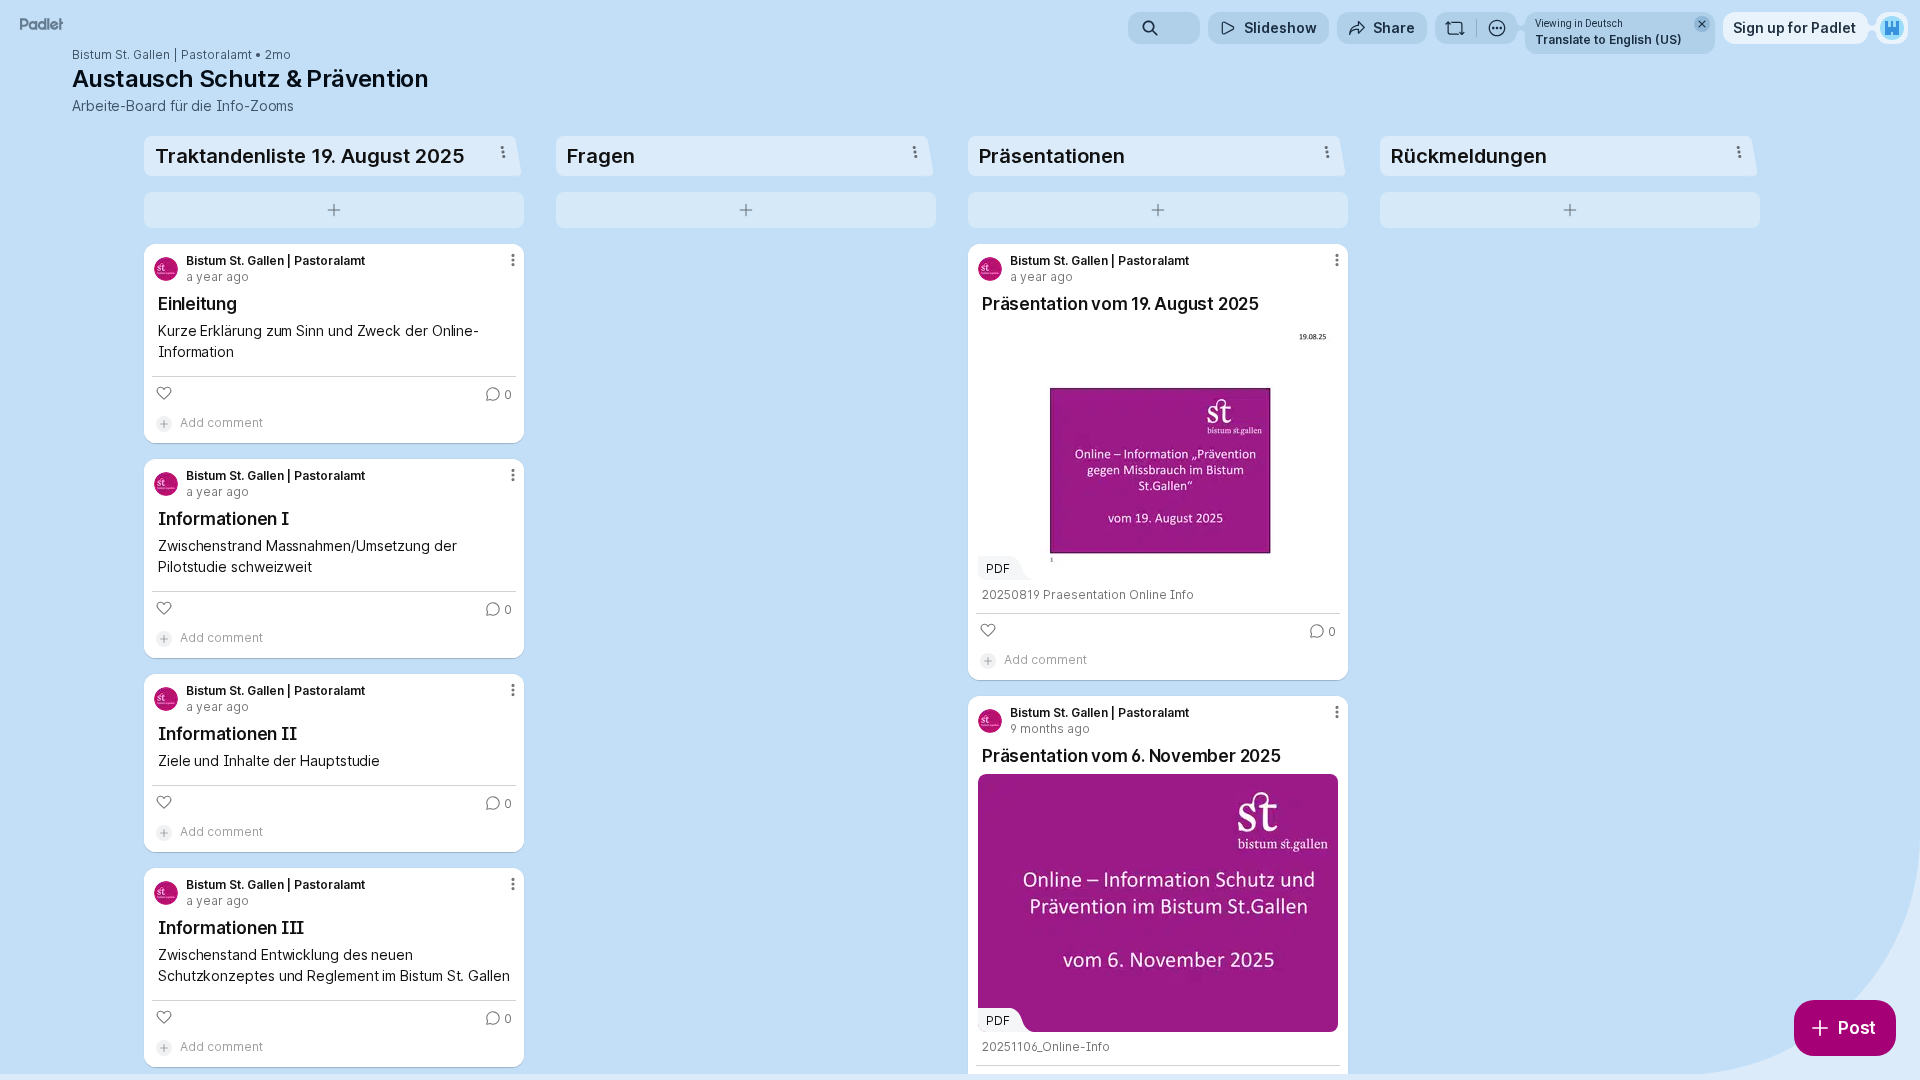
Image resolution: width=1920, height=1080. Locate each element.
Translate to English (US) (1608, 39)
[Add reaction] (164, 393)
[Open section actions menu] (503, 152)
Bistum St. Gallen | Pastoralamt (162, 55)
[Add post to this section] (334, 210)
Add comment (221, 422)
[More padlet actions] (1497, 28)
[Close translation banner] (1702, 24)
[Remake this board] (1455, 28)
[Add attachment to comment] (164, 423)
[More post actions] (513, 260)
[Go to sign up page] (1892, 28)
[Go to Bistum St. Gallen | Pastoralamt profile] (166, 269)
